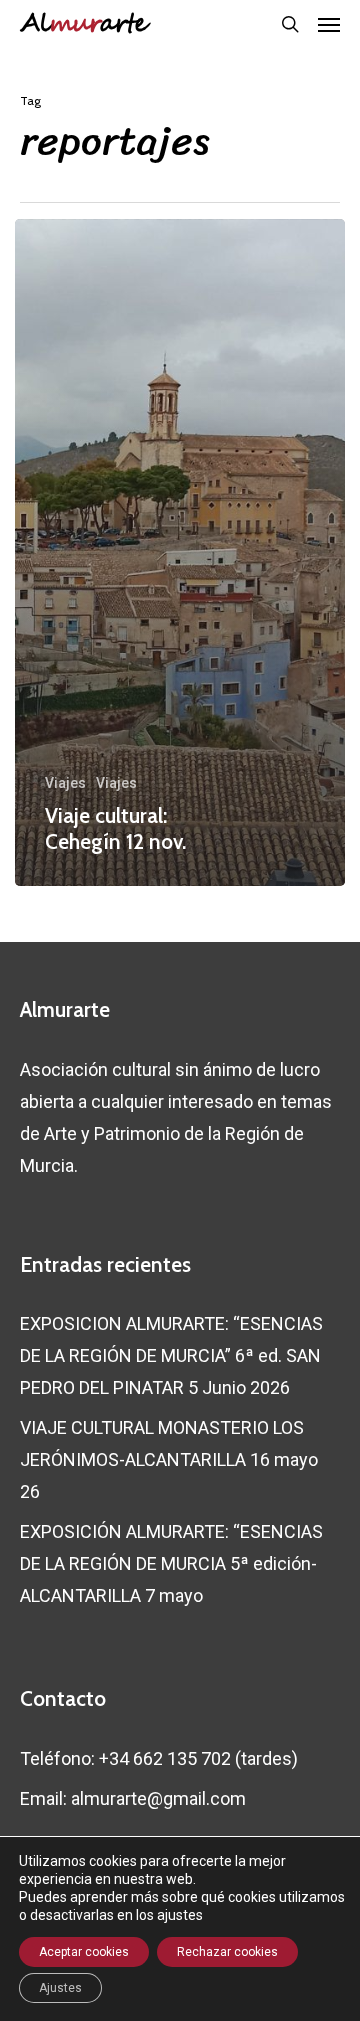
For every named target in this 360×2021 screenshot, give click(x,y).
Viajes (65, 783)
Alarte (83, 24)
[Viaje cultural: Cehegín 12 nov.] (180, 552)
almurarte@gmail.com (158, 1798)
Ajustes (60, 1988)
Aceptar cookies (84, 1952)
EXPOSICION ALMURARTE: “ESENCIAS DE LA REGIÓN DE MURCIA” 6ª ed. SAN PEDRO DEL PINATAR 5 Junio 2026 (171, 1355)
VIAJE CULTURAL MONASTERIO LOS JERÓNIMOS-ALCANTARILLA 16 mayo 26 (169, 1459)
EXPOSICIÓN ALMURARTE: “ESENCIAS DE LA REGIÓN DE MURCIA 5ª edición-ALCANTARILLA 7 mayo (171, 1563)
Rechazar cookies (227, 1952)
